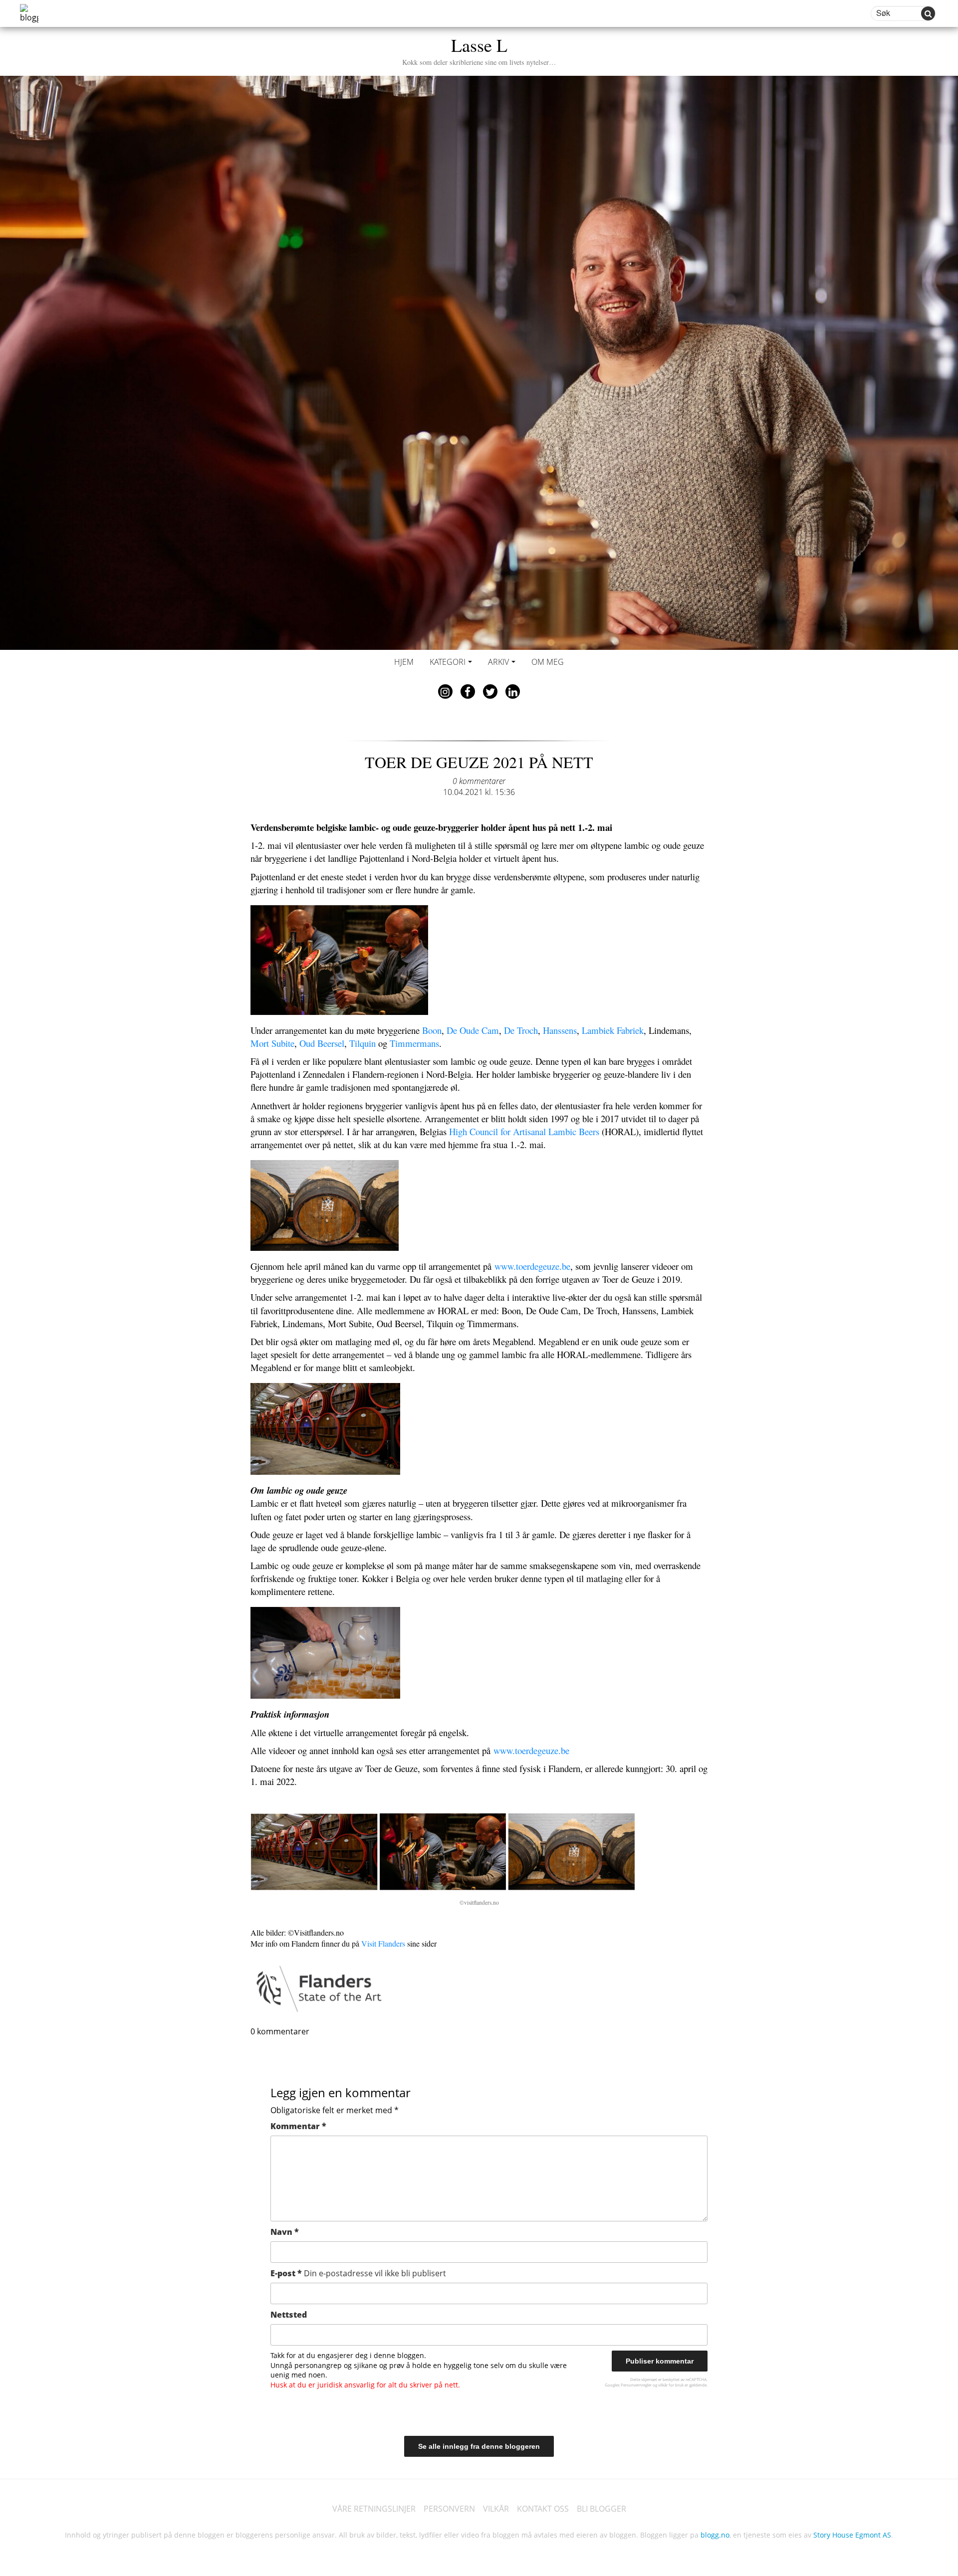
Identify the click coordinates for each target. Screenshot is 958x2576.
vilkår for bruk (671, 2385)
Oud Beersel (322, 1043)
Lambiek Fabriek (613, 1030)
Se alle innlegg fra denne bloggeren (479, 2446)
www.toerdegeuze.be (532, 1266)
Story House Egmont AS (852, 2535)
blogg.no (715, 2535)
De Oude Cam (473, 1030)
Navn (285, 2232)
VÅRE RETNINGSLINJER (374, 2509)
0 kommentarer (479, 781)
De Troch (521, 1030)
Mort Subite (272, 1043)
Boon (432, 1030)
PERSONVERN (449, 2509)
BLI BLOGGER (601, 2509)
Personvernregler (636, 2385)
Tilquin (362, 1043)
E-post (358, 2273)
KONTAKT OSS (543, 2509)
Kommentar (298, 2126)
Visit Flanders (383, 1943)
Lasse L (479, 50)
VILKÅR (496, 2509)
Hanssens (560, 1030)
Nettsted (289, 2315)
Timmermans (414, 1043)
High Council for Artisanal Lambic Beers (524, 1131)
